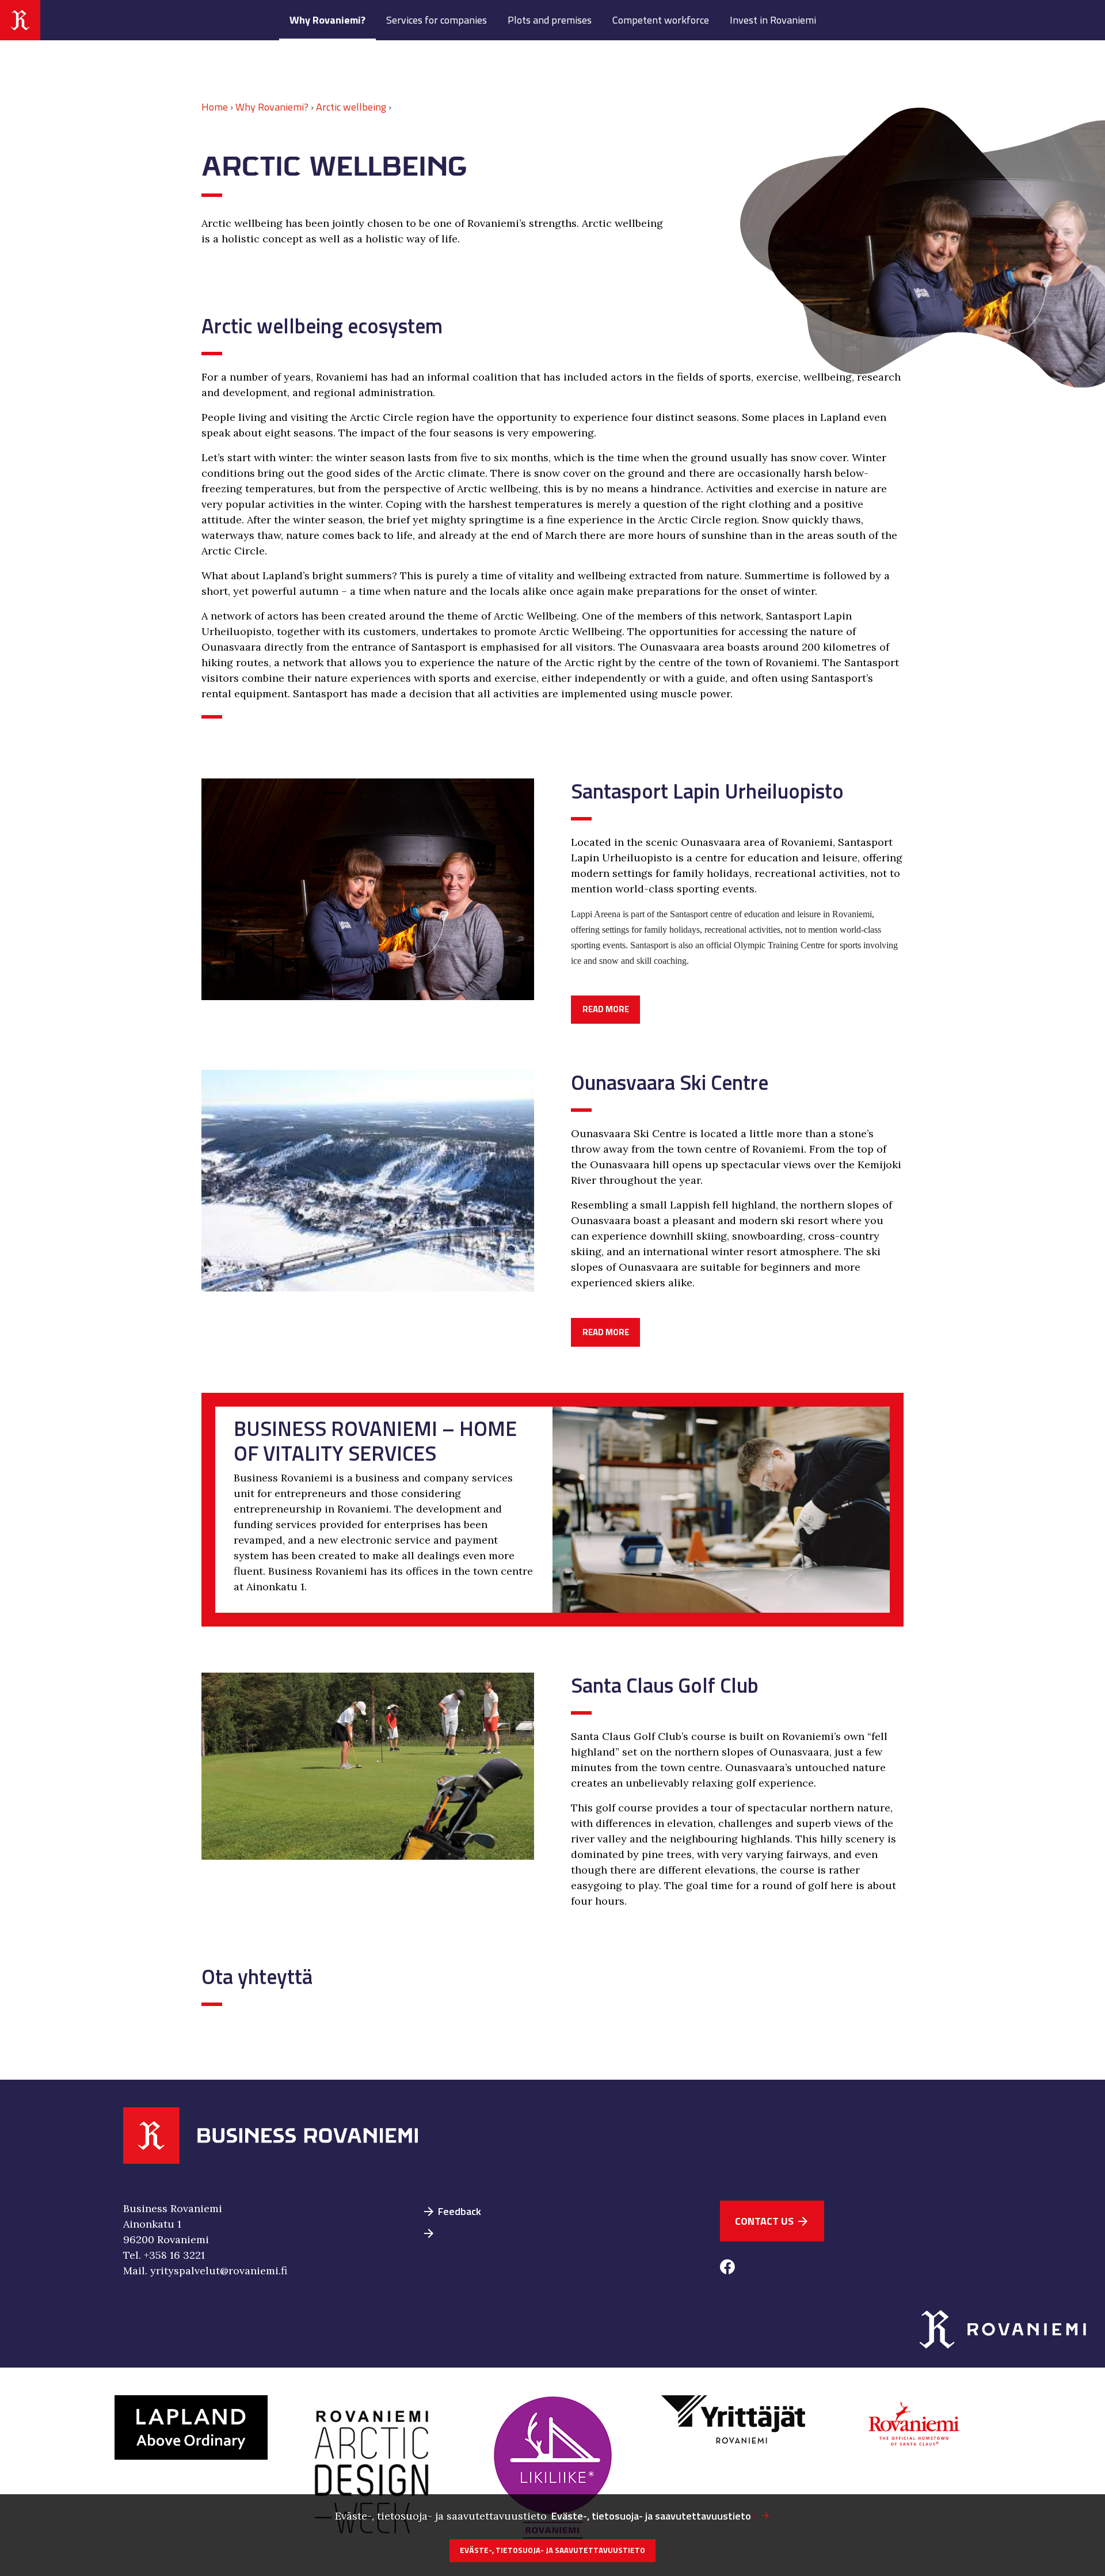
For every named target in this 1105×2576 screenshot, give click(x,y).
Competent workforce (661, 20)
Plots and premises (550, 20)
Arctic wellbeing (351, 107)
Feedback (451, 2211)
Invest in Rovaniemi (773, 20)
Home (215, 107)
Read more (606, 1009)
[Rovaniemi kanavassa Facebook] (727, 2269)
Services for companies (437, 20)
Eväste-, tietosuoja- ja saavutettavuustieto (651, 2516)
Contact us (772, 2221)
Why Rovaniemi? (327, 20)
